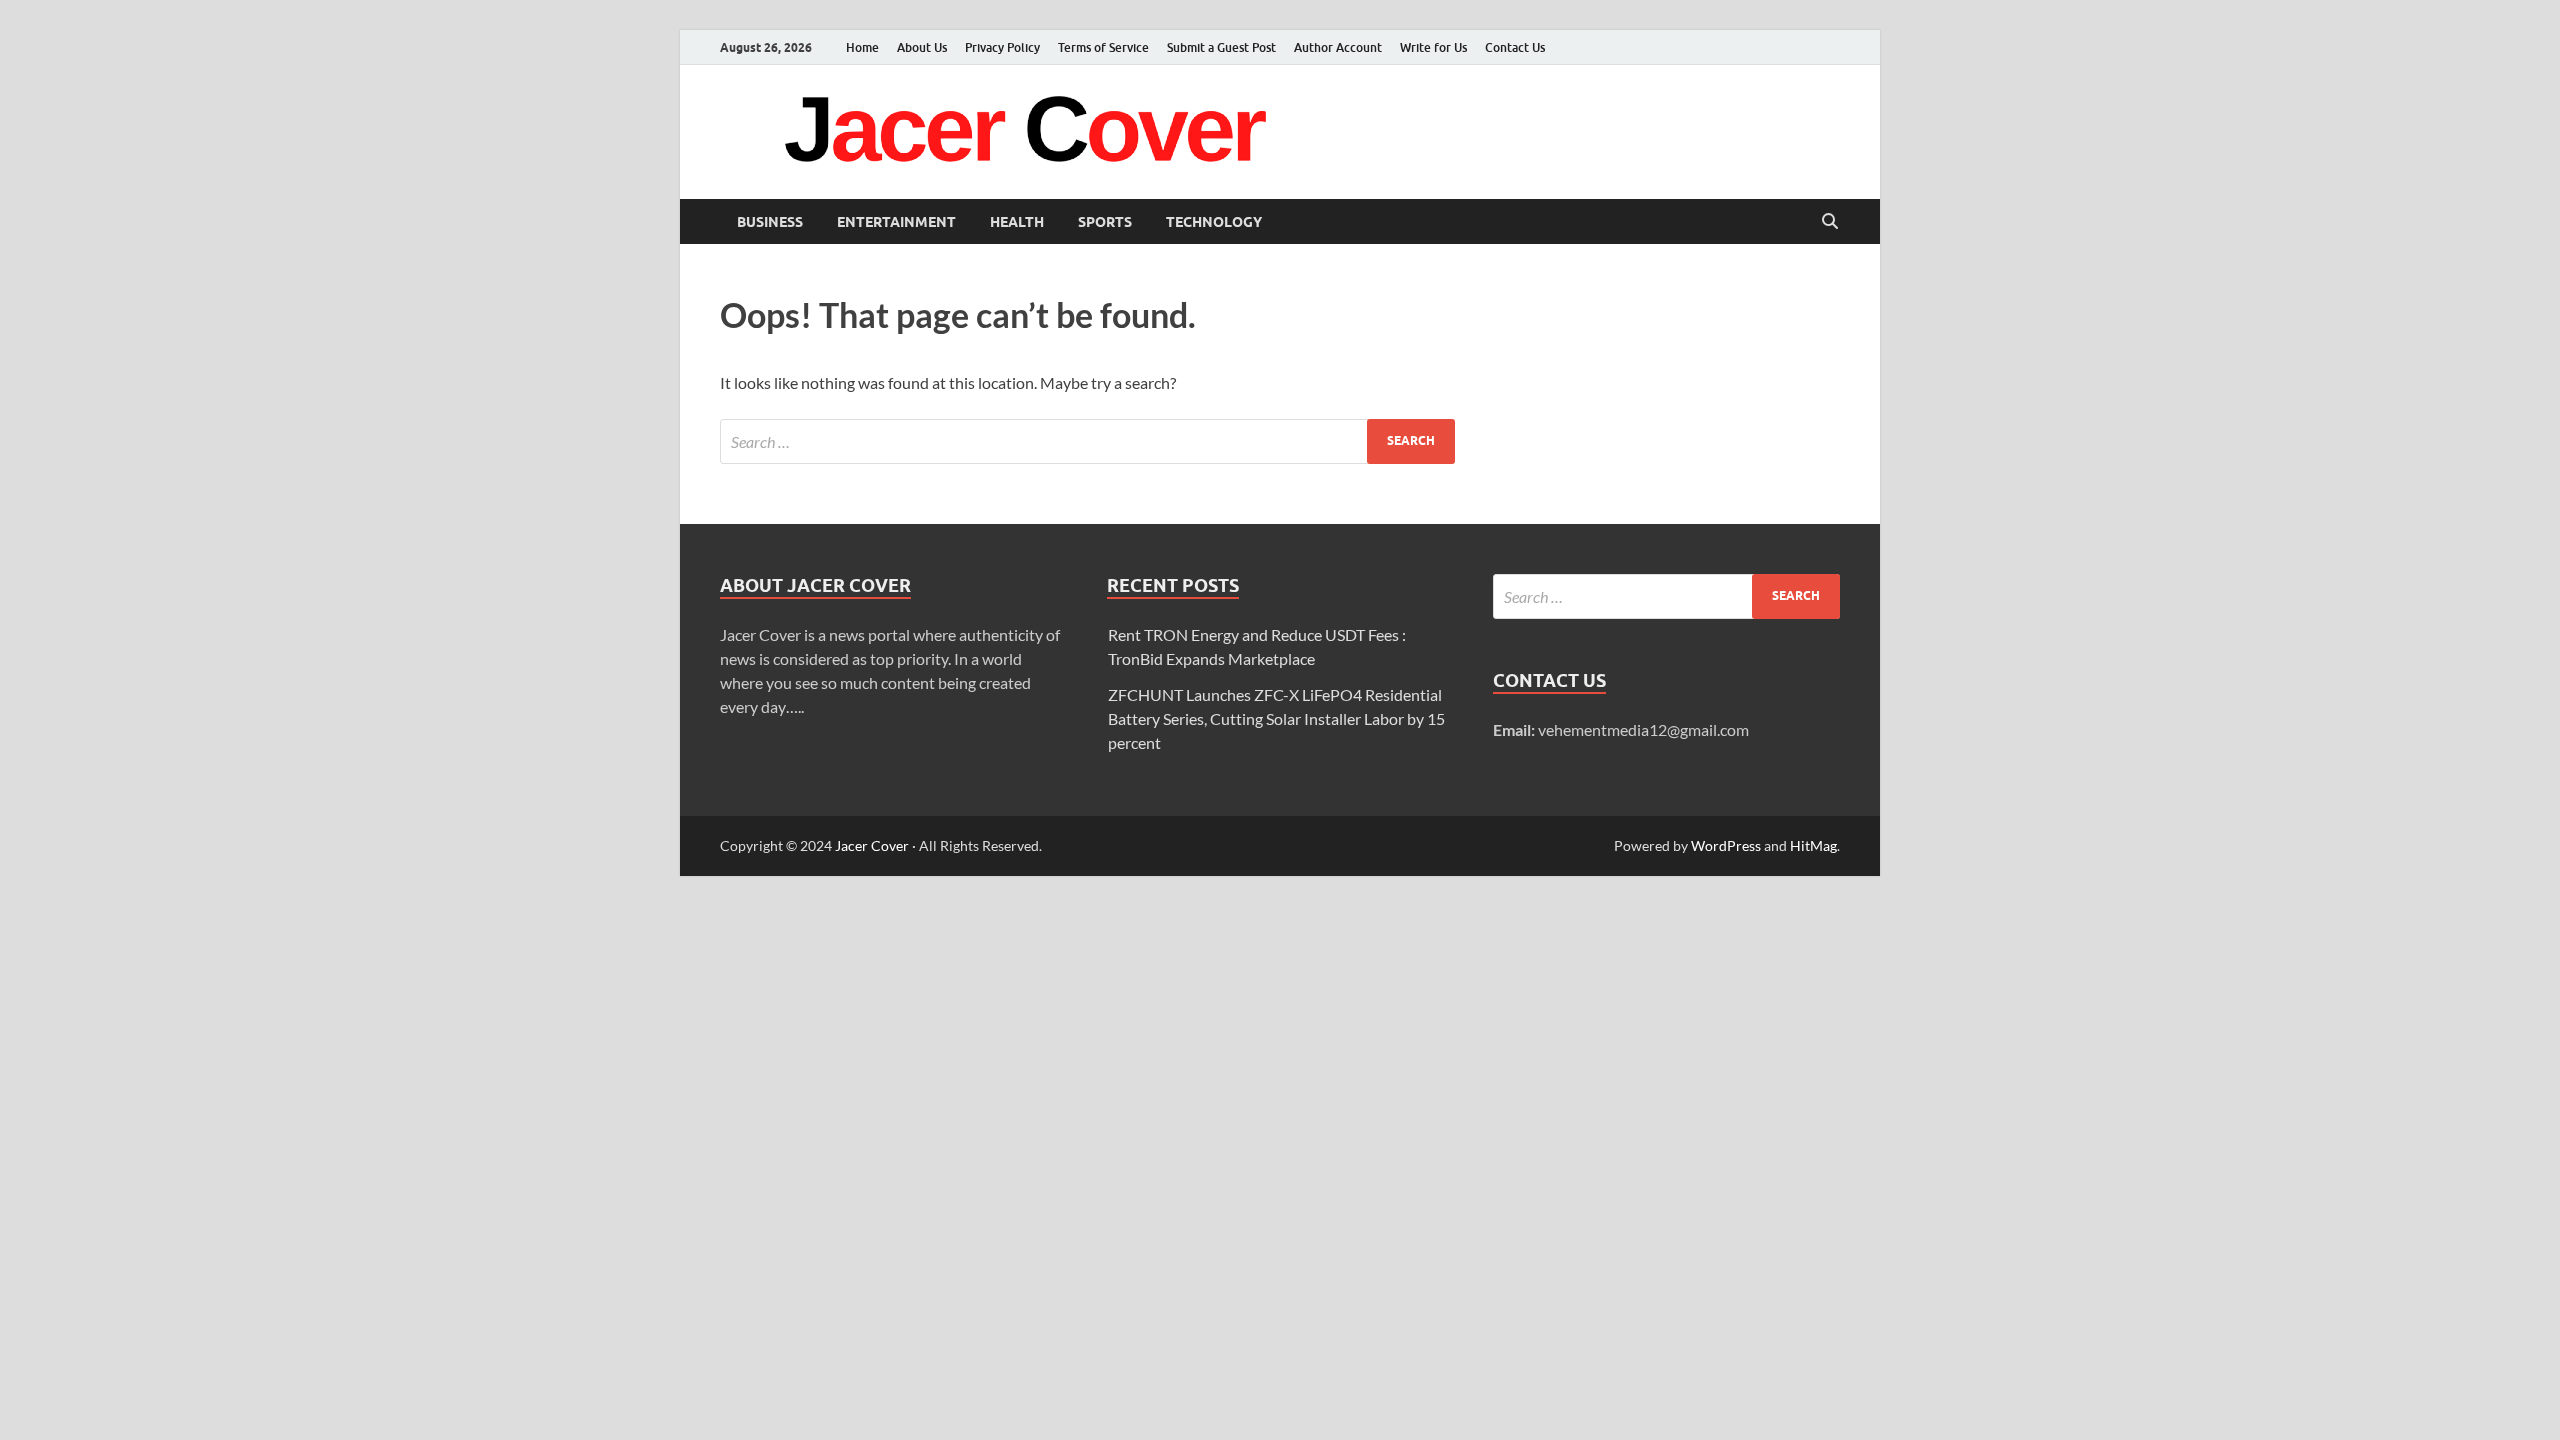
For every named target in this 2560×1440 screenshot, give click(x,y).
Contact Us (1515, 47)
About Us (922, 47)
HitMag (1813, 845)
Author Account (1338, 47)
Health (1017, 222)
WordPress (1726, 845)
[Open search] (1830, 222)
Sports (1105, 222)
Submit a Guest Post (1221, 47)
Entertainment (896, 222)
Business (770, 222)
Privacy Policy (1002, 47)
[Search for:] (1087, 441)
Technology (1214, 222)
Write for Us (1433, 47)
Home (862, 47)
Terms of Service (1103, 47)
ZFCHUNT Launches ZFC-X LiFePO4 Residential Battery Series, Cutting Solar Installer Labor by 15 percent (1276, 718)
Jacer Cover (872, 845)
